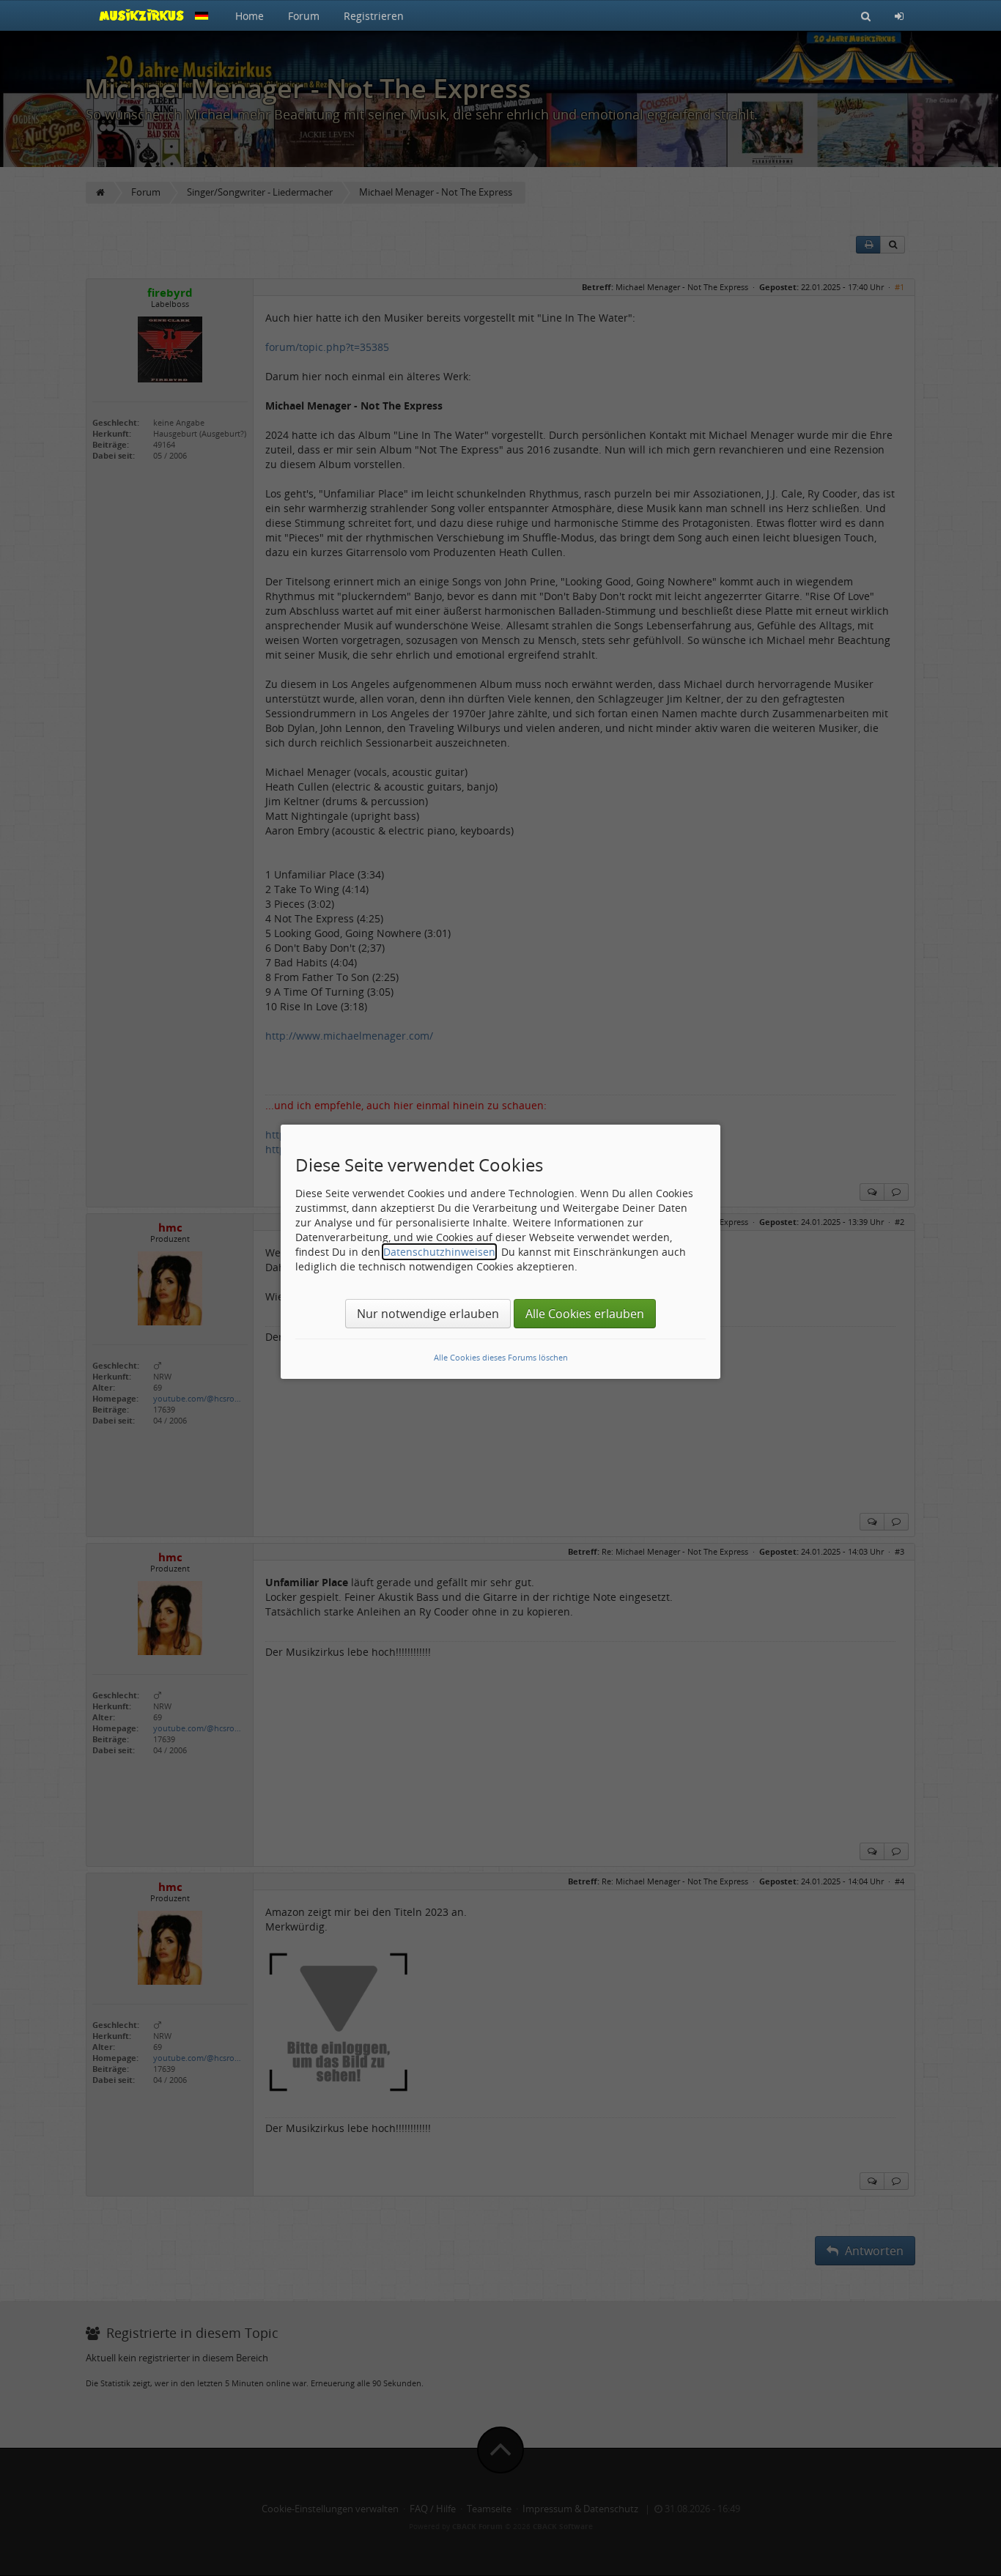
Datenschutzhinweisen (439, 1252)
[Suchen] (866, 15)
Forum (304, 16)
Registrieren (374, 16)
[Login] (899, 15)
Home (250, 16)
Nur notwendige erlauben (428, 1314)
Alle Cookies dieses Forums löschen (501, 1357)
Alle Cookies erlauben (585, 1314)
